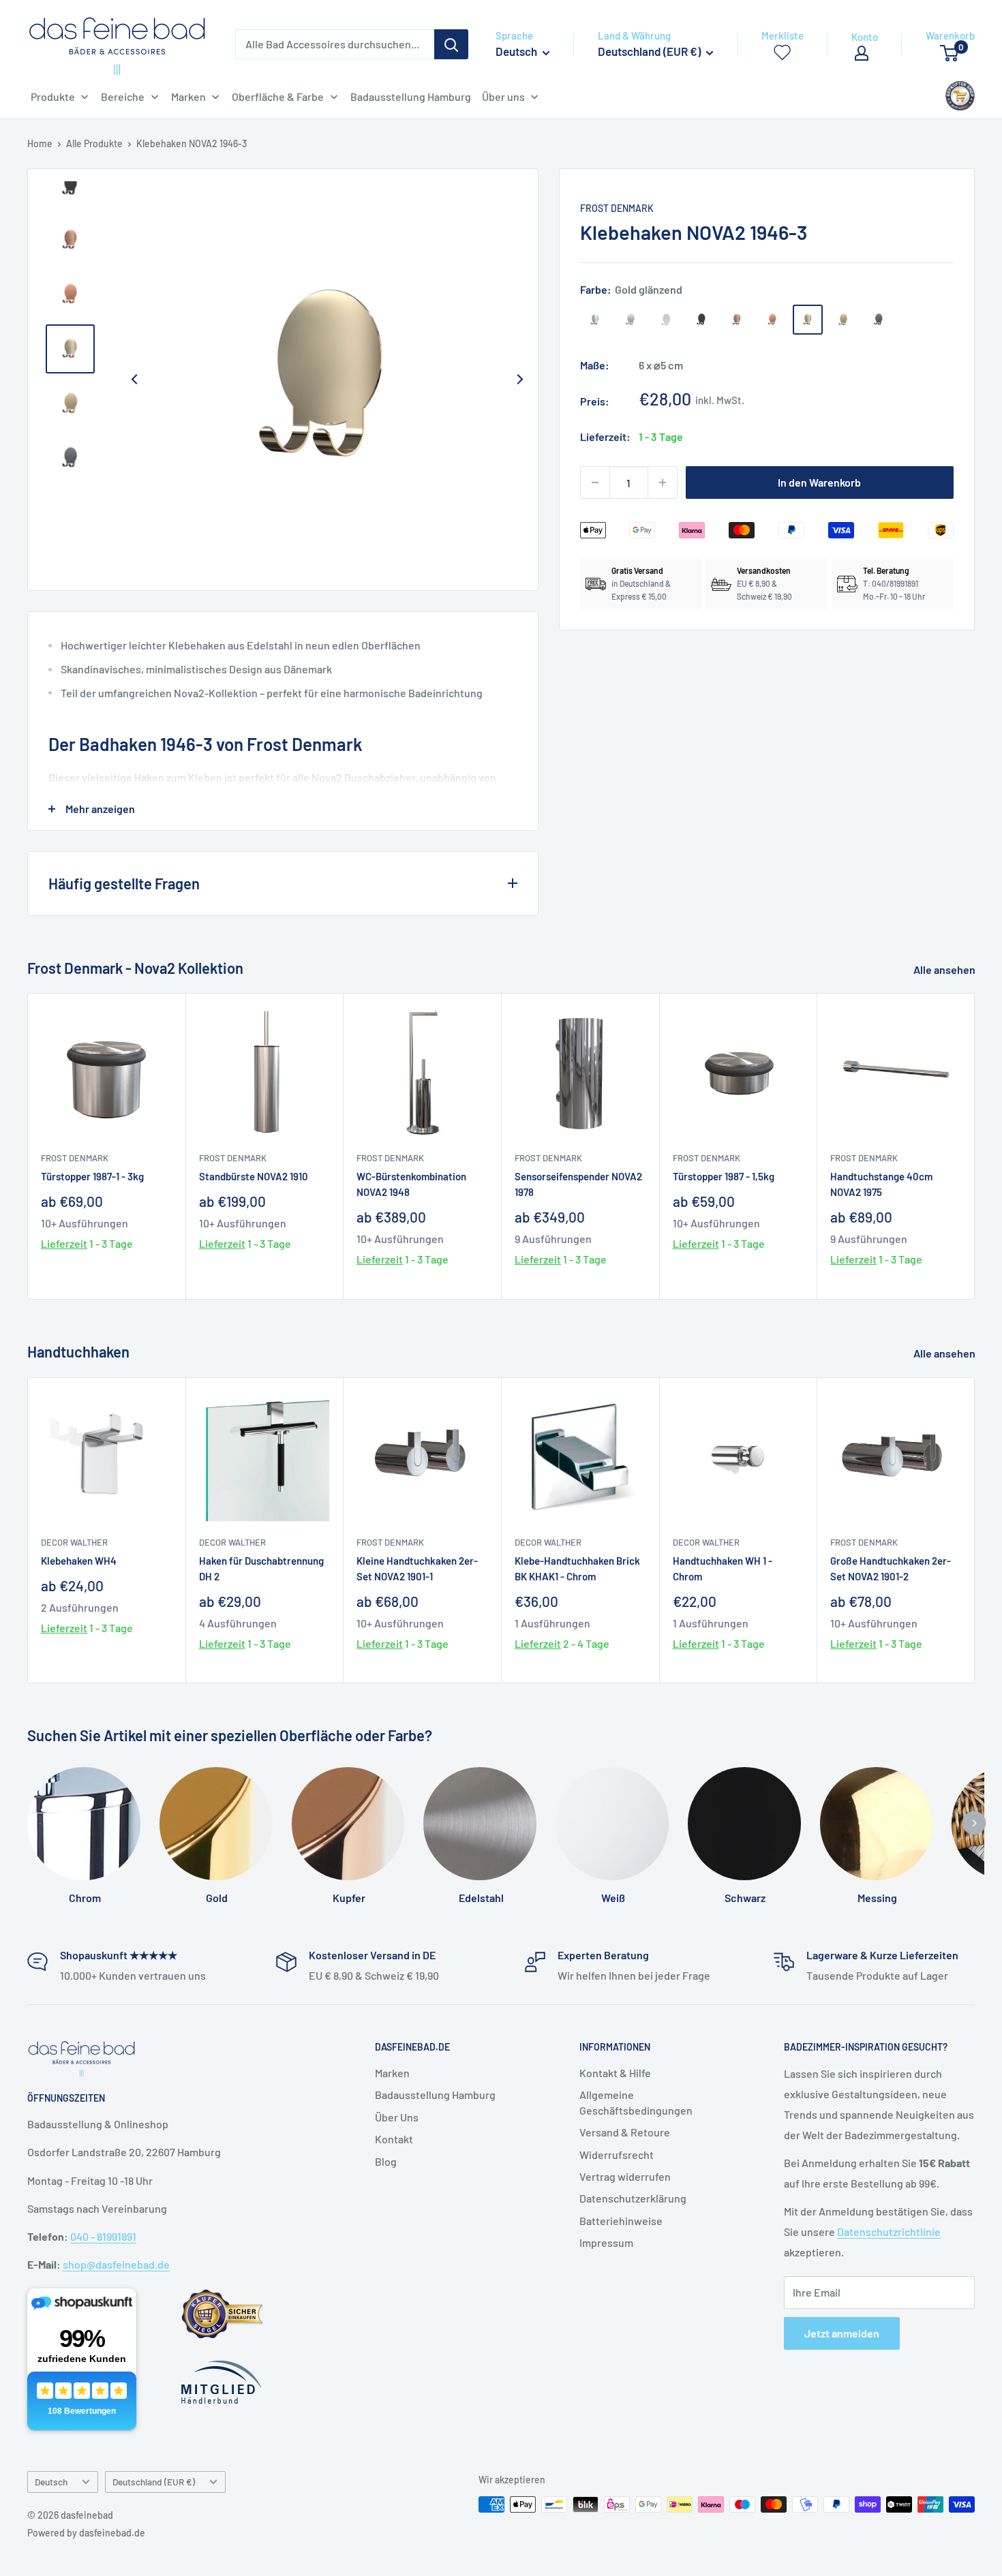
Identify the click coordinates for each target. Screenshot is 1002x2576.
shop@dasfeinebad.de (116, 2264)
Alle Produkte (94, 143)
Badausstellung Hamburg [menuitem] (411, 96)
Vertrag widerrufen (625, 2176)
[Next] (520, 380)
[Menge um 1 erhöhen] (663, 482)
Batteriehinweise (621, 2221)
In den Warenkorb (819, 482)
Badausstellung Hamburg (435, 2095)
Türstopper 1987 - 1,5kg (724, 1176)
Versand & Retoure (625, 2132)
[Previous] (134, 380)
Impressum (606, 2242)
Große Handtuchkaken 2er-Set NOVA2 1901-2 (891, 1568)
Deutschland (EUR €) (154, 2482)
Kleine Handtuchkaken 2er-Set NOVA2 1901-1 (417, 1568)
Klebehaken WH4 (79, 1560)
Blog (386, 2161)
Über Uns (397, 2117)
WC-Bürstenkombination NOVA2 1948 (411, 1184)
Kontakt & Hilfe (615, 2073)
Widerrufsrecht (617, 2155)
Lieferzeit (64, 1243)
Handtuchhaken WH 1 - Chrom (723, 1568)
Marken (392, 2073)
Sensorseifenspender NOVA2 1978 (578, 1184)
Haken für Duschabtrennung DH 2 (261, 1568)
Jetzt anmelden (842, 2333)
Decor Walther (74, 1542)
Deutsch (51, 2482)
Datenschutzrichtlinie (889, 2232)
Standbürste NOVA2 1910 (254, 1176)
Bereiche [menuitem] (123, 96)
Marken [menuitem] (188, 96)
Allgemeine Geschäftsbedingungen (636, 2102)
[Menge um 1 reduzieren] (595, 482)
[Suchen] (451, 44)
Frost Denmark (617, 208)
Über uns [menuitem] (503, 96)
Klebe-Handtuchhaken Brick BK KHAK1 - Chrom (577, 1568)
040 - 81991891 (103, 2236)
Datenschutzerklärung (633, 2198)
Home (40, 143)
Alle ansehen (945, 969)
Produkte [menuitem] (53, 96)
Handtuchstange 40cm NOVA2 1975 (881, 1184)
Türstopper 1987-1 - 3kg (92, 1176)
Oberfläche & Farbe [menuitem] (278, 96)
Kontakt (394, 2139)
